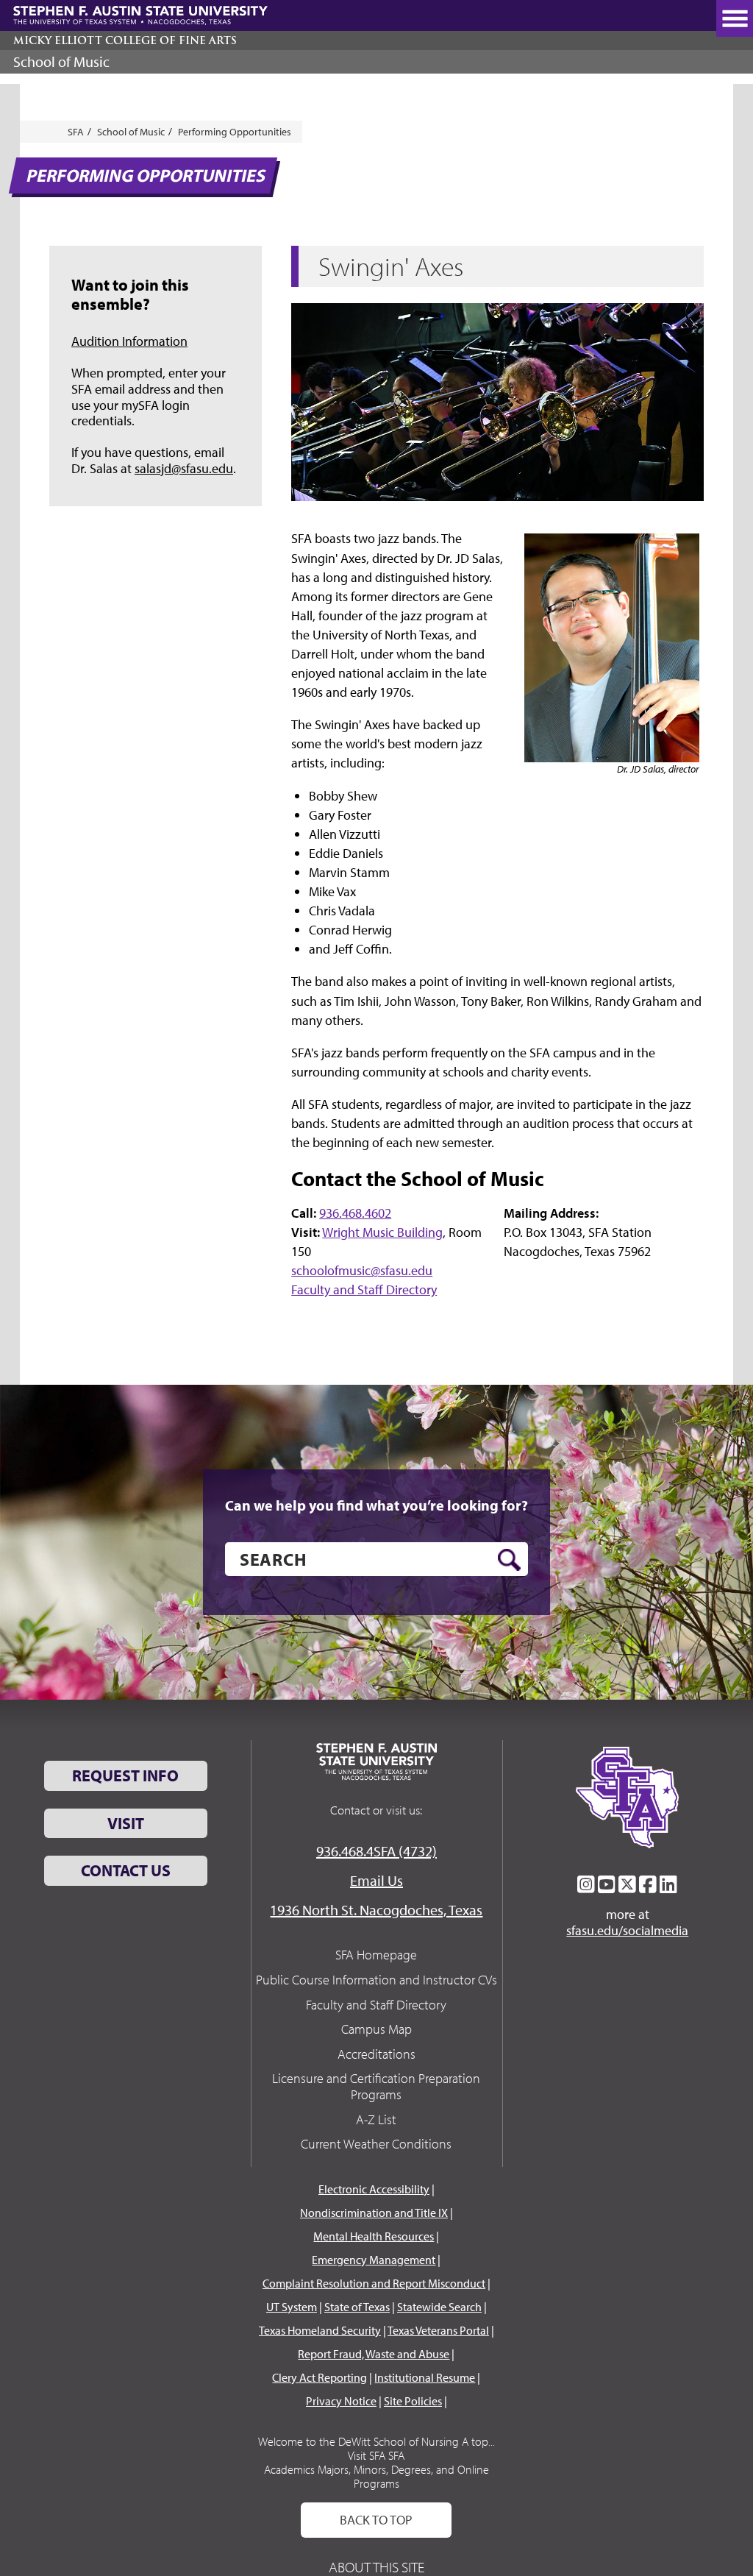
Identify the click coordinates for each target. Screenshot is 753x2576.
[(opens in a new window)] (586, 1884)
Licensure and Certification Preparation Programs (376, 2086)
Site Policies (413, 2401)
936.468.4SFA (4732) (376, 1851)
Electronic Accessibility (374, 2189)
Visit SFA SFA (376, 2455)
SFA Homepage (376, 1955)
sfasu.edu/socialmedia (627, 1931)
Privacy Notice (341, 2401)
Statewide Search (439, 2307)
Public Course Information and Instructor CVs (376, 1980)
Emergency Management (374, 2260)
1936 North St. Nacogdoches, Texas (376, 1910)
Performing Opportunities (235, 132)
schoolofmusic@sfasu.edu (362, 1270)
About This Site (376, 2567)
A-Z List (376, 2119)
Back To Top (376, 2520)
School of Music (61, 61)
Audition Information (129, 341)
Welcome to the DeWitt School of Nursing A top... (376, 2441)
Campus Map (376, 2029)
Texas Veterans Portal (438, 2330)
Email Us (376, 1880)
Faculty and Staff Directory (364, 1289)
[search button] (509, 1560)
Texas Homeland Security (320, 2330)
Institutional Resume (425, 2377)
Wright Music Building (382, 1232)
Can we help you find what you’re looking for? (376, 1505)
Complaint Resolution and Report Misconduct (374, 2283)
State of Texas (357, 2307)
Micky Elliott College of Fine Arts (125, 40)
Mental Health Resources (374, 2236)
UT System (292, 2307)
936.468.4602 (355, 1213)
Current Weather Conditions (376, 2144)
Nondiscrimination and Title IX (374, 2213)
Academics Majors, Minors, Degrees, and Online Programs (376, 2476)
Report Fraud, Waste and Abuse (374, 2354)
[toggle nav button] (735, 18)
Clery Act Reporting (320, 2377)
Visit (126, 1823)
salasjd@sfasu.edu (184, 468)
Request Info (125, 1775)
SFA (76, 132)
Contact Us (126, 1870)
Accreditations (376, 2054)
